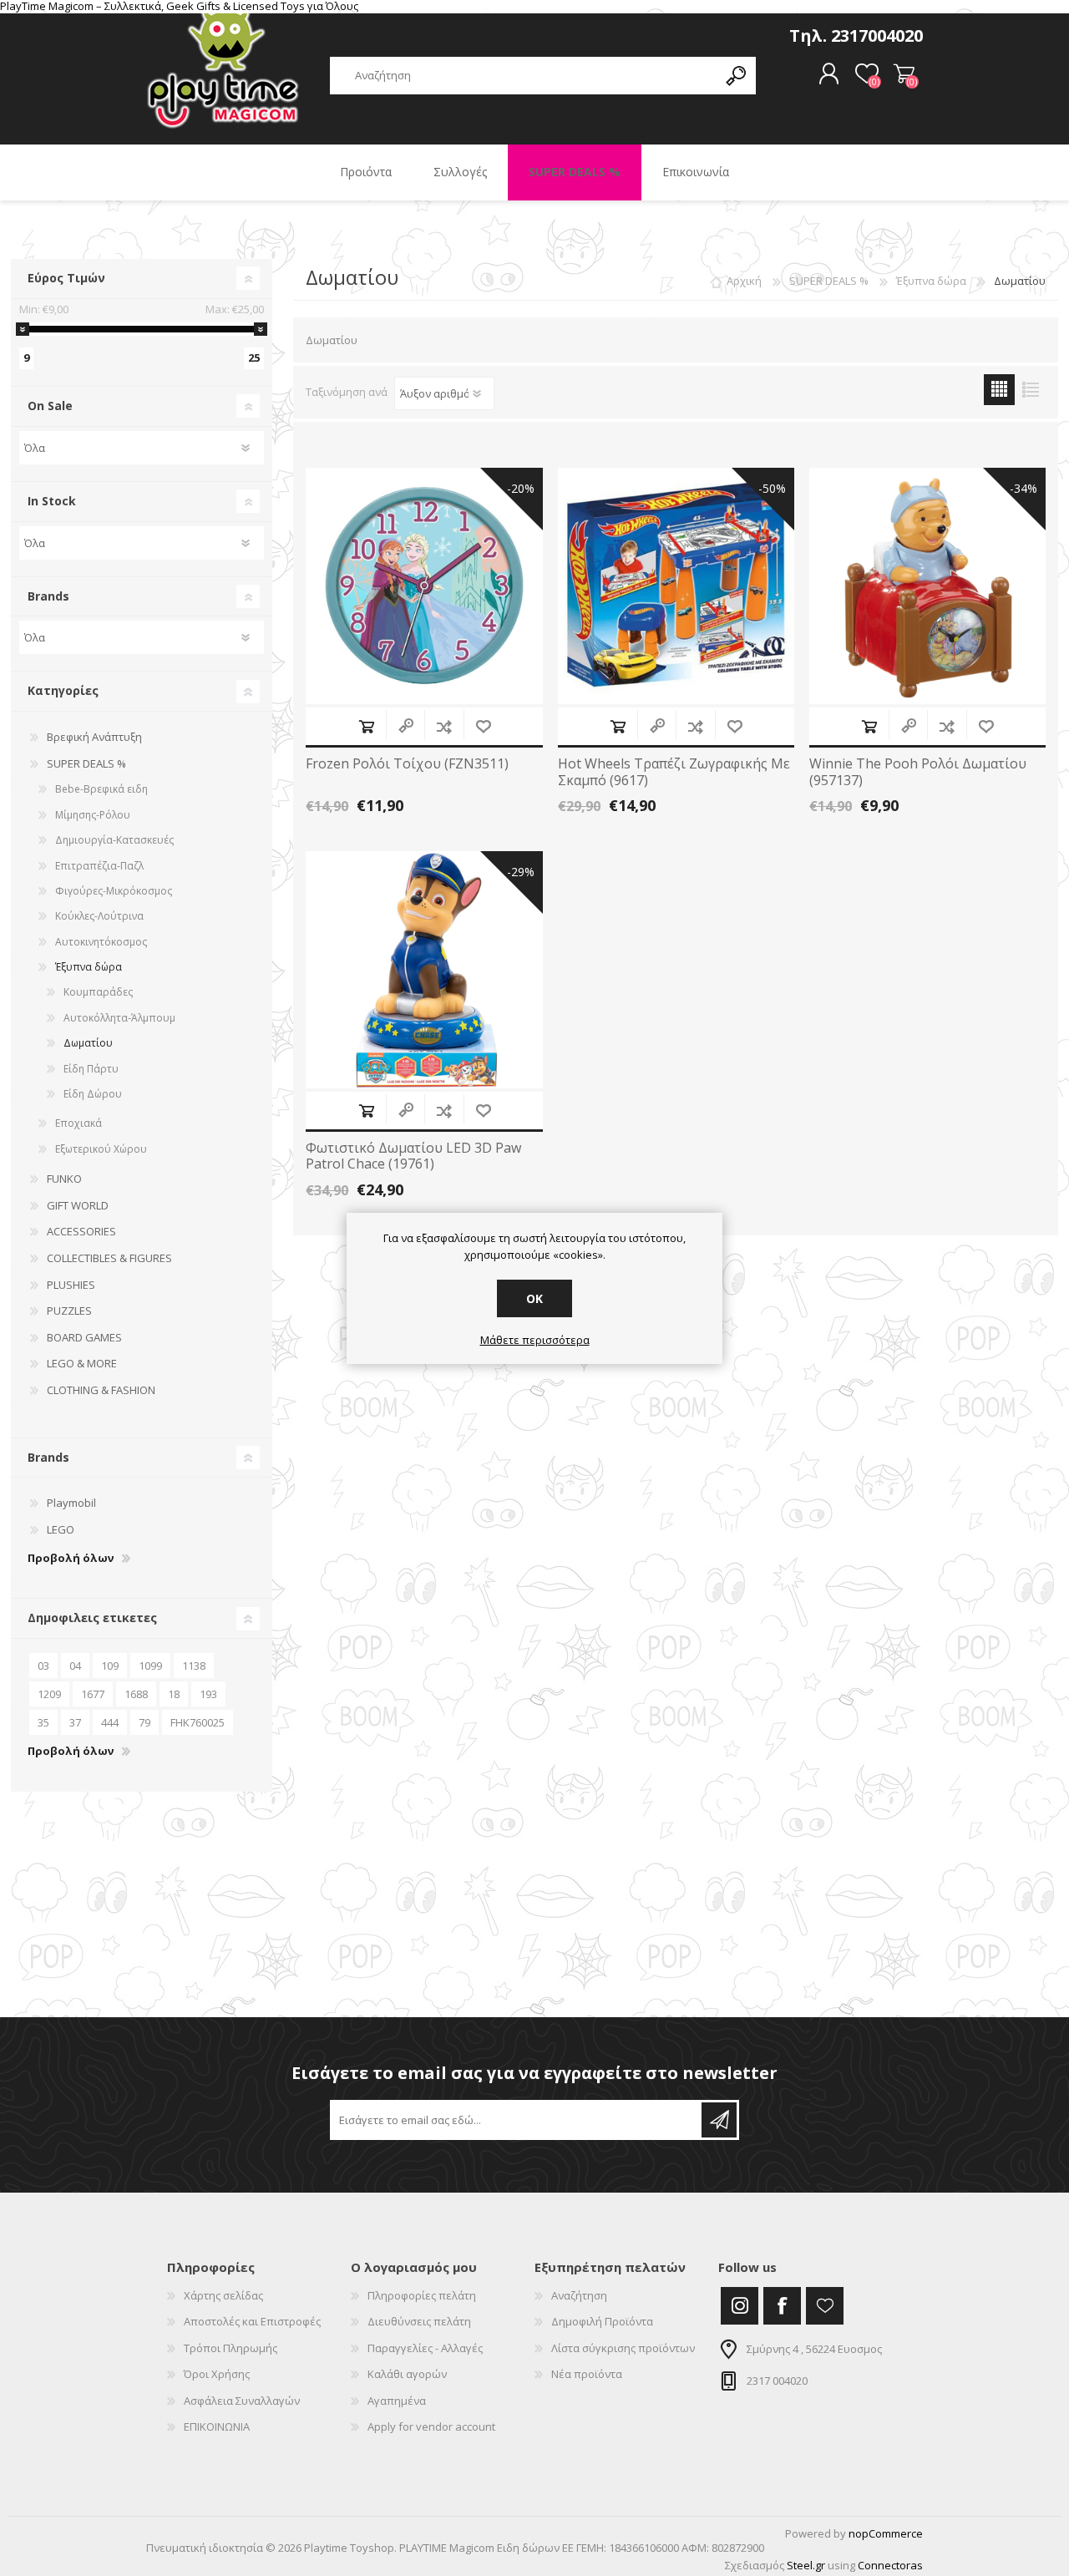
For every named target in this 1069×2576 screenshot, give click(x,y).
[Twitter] (740, 2306)
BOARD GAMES (84, 1337)
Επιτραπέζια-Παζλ (99, 866)
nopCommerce (886, 2533)
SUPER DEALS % (86, 763)
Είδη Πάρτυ (91, 1069)
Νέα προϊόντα (587, 2374)
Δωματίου (88, 1043)
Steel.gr (806, 2565)
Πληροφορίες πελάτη (422, 2295)
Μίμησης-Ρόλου (93, 815)
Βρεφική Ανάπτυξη (94, 737)
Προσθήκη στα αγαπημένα (483, 726)
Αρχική (744, 281)
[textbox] (524, 76)
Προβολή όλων (71, 1559)
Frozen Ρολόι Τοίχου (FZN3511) (407, 764)
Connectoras (890, 2565)
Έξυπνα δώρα (89, 967)
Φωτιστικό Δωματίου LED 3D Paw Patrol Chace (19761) (413, 1156)
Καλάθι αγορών (904, 74)
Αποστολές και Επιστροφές (252, 2321)
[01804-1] (927, 586)
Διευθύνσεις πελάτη (419, 2321)
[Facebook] (782, 2306)
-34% (1023, 488)
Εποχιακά (79, 1123)
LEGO (61, 1529)
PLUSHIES (71, 1285)
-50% (772, 488)
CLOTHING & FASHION (101, 1390)
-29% (521, 872)
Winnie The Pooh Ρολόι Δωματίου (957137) (918, 772)
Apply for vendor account (431, 2426)
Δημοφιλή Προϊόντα (602, 2321)
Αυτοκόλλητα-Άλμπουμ (119, 1018)
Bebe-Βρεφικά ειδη (101, 789)
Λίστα (1030, 390)
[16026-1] (676, 586)
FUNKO (64, 1179)
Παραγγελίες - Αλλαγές (425, 2348)
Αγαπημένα (397, 2401)
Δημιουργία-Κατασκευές (114, 840)
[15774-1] (424, 969)
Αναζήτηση (579, 2295)
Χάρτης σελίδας (223, 2295)
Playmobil (71, 1503)
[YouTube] (825, 2306)
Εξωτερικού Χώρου (101, 1149)
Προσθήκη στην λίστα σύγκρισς (444, 726)
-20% (521, 488)
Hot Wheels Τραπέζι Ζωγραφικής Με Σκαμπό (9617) (674, 772)
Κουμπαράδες (98, 992)
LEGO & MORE (82, 1363)
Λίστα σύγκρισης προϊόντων (623, 2348)
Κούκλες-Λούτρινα (99, 916)
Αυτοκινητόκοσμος (101, 942)
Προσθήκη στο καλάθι (366, 726)
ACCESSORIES (81, 1231)
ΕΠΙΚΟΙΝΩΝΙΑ (217, 2426)
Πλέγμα (999, 390)
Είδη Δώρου (93, 1094)
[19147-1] (424, 586)
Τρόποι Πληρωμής (231, 2348)
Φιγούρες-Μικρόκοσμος (114, 891)
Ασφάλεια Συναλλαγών (242, 2401)
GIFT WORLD (78, 1205)
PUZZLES (69, 1311)
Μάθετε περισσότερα (535, 1341)
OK (534, 1298)
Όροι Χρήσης (217, 2374)
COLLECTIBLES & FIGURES (109, 1258)
